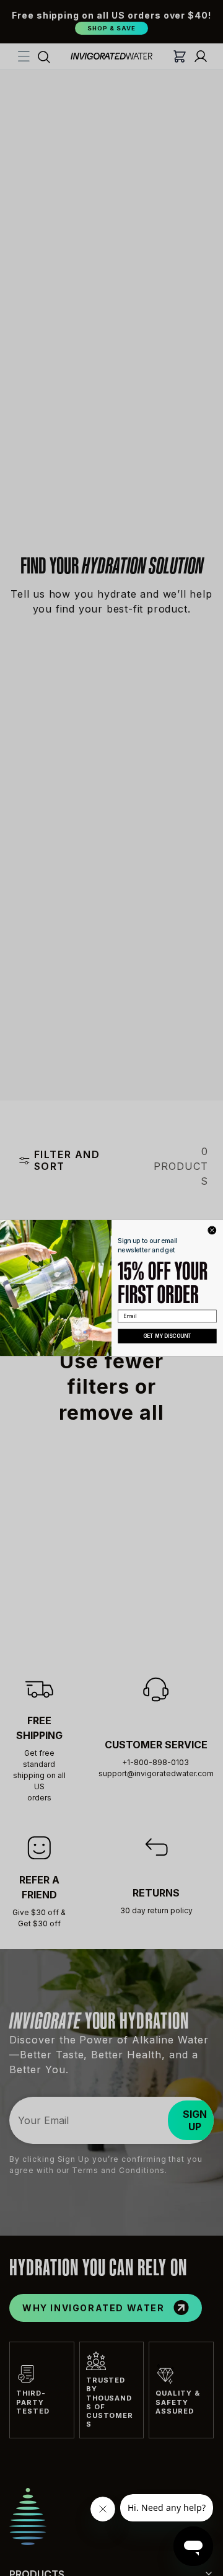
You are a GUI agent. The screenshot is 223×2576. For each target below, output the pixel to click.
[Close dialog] (212, 1230)
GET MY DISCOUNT (167, 1336)
